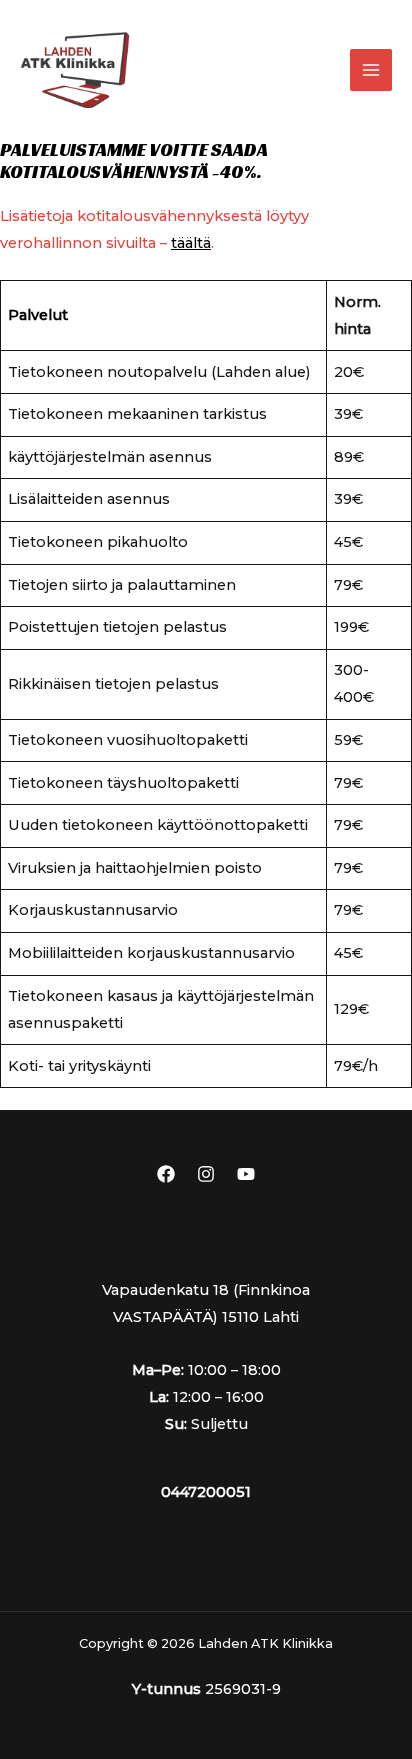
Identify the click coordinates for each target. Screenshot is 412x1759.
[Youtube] (246, 1174)
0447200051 (206, 1492)
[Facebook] (166, 1174)
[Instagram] (206, 1174)
